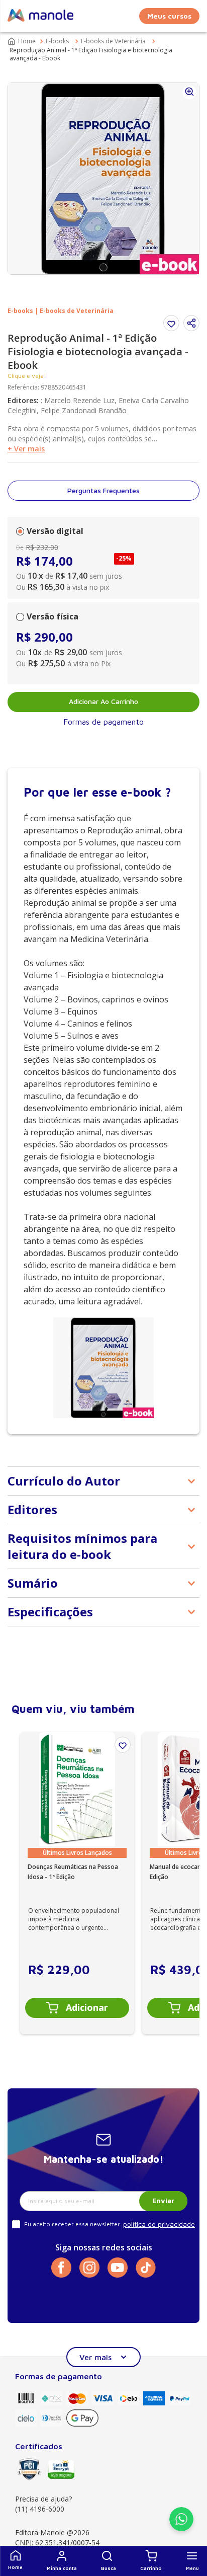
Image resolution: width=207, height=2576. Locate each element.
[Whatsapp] (181, 2528)
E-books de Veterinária (113, 41)
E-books (57, 41)
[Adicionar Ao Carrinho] (77, 2008)
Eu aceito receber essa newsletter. (73, 2224)
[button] (109, 2561)
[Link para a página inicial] (23, 41)
